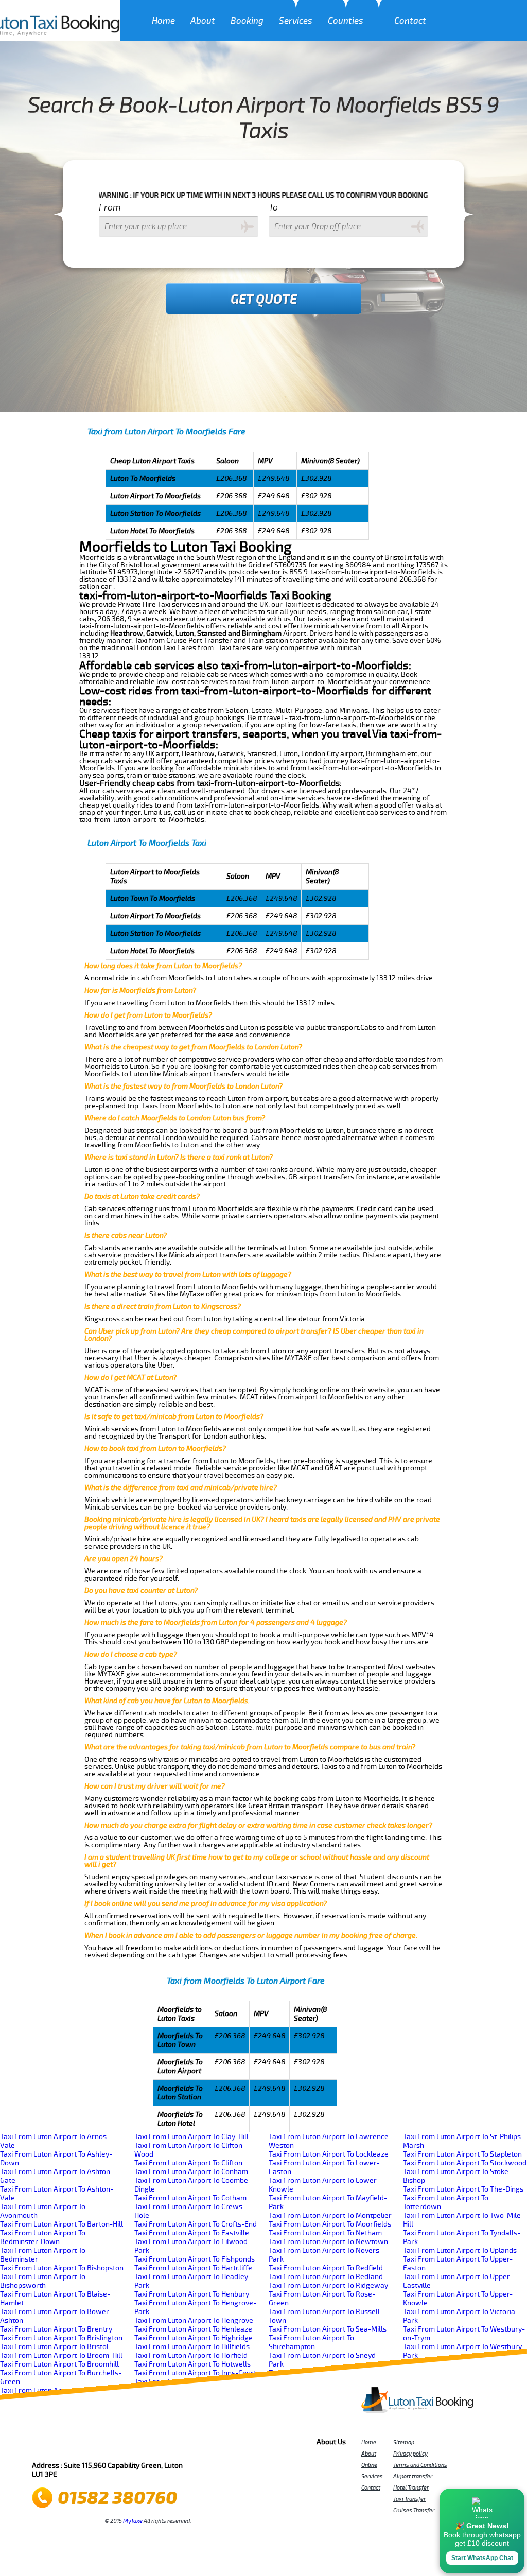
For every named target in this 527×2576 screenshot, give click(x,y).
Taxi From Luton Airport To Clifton (188, 2163)
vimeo (185, 2445)
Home (163, 21)
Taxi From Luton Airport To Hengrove (194, 2320)
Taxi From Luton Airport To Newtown (328, 2242)
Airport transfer (413, 2476)
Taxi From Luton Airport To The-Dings (463, 2189)
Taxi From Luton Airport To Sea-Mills (328, 2329)
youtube (88, 2445)
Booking (247, 21)
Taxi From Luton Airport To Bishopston (62, 2268)
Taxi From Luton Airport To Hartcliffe (193, 2268)
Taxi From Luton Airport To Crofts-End (196, 2224)
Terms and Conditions (420, 2465)
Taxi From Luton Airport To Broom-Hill (61, 2355)
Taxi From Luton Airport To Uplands (460, 2250)
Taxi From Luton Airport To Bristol (54, 2347)
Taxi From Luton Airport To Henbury (192, 2294)
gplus (130, 2445)
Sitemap (404, 2442)
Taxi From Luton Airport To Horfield (191, 2355)
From (110, 207)
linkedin (144, 2445)
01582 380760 (117, 2498)
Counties (346, 21)
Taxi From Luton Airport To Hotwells (192, 2364)
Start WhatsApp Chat (482, 2558)
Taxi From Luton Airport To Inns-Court (195, 2373)
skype (171, 2445)
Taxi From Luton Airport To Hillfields (192, 2347)
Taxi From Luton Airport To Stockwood (465, 2163)
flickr (102, 2445)
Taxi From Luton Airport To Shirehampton (311, 2342)
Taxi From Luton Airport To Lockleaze (329, 2154)
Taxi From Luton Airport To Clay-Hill (191, 2137)
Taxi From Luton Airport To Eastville (192, 2233)
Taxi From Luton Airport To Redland (326, 2277)
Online (369, 2465)
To (273, 207)
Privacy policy (410, 2454)
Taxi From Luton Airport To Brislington (61, 2338)
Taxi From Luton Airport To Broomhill (59, 2364)
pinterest (74, 2445)
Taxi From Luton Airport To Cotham (190, 2198)
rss (157, 2445)
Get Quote (264, 300)
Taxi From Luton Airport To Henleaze (193, 2329)
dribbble (116, 2445)
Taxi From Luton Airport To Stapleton (462, 2154)
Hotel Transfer (411, 2487)
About (203, 21)
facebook (46, 2445)
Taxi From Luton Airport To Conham (191, 2172)
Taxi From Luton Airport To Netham (325, 2233)
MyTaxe (133, 2521)
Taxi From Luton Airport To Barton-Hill (62, 2224)
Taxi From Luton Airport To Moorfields (330, 2224)
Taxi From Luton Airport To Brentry (56, 2329)
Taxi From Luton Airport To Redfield (326, 2268)
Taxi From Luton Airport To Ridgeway (328, 2285)
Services (296, 21)
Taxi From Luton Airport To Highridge (194, 2338)
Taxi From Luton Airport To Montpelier (330, 2215)
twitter (60, 2445)
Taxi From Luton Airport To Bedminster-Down (43, 2237)
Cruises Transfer (414, 2510)
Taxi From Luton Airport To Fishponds (195, 2259)
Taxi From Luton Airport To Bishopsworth (43, 2281)
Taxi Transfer (409, 2499)
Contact (410, 21)
